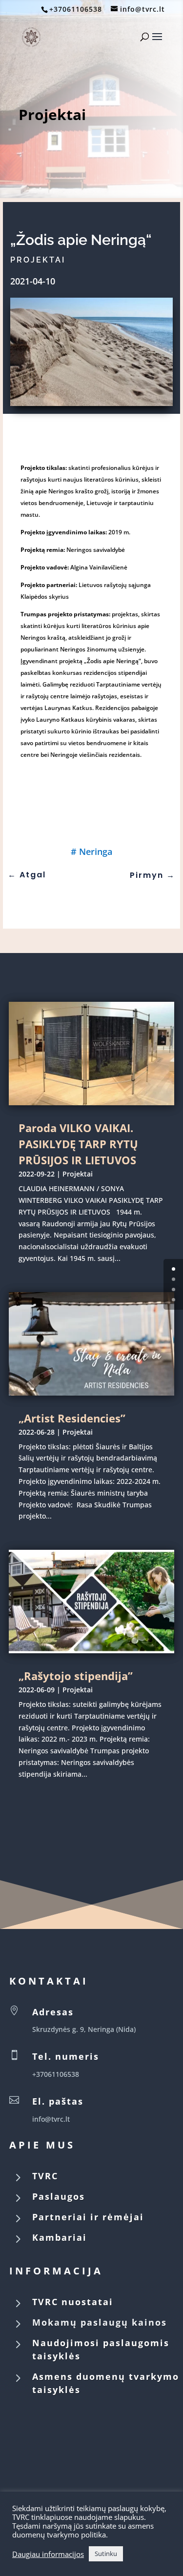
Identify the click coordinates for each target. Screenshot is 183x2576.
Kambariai (60, 2237)
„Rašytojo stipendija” (76, 1676)
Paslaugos (59, 2196)
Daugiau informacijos (48, 2554)
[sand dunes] (92, 403)
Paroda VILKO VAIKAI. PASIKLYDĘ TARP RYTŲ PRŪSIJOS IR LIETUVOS (78, 1144)
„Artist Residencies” (72, 1418)
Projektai (52, 114)
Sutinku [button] (106, 2554)
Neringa (96, 852)
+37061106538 (76, 9)
